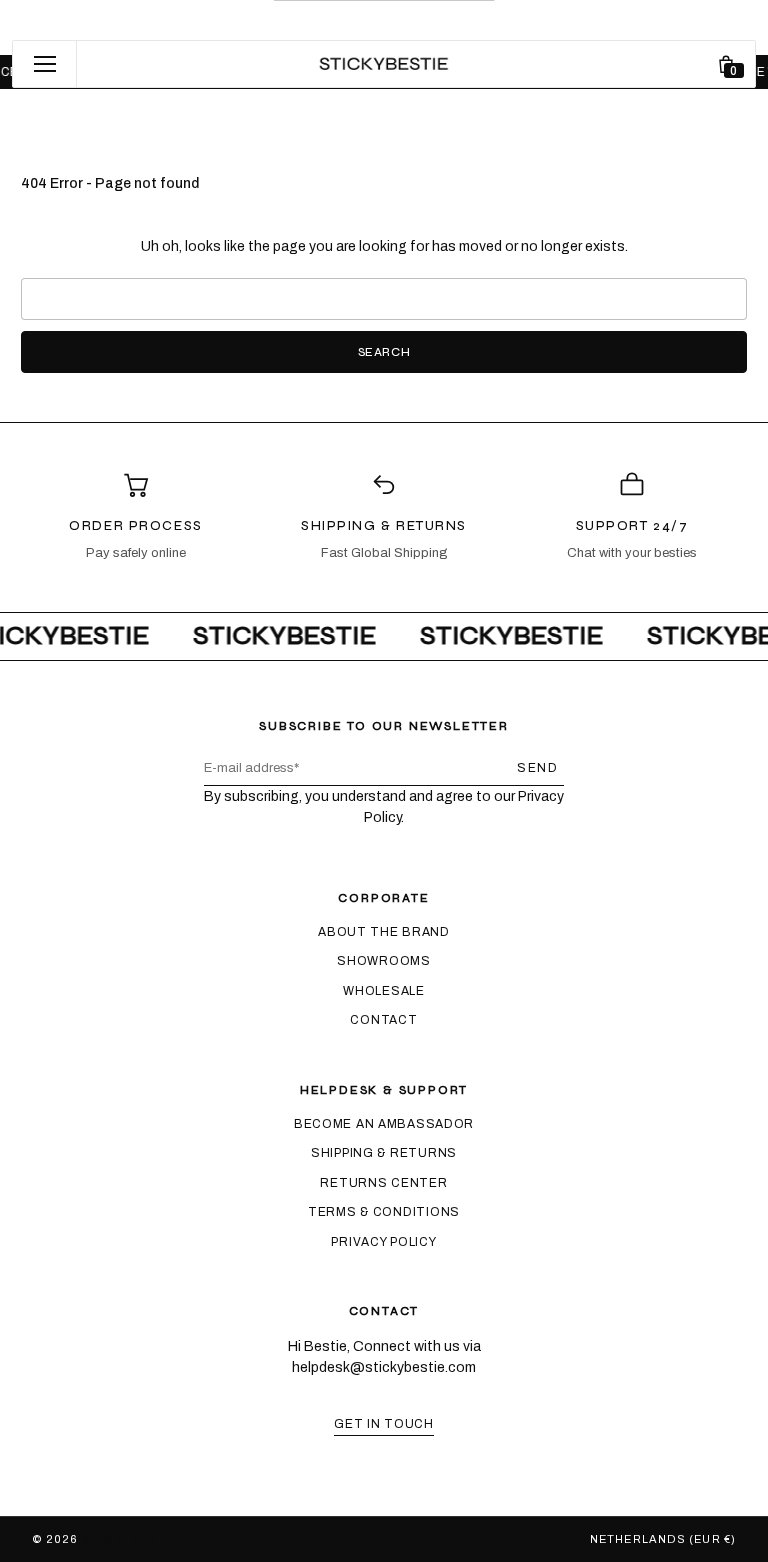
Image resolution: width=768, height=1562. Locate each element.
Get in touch (384, 1424)
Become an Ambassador (384, 1124)
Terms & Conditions (384, 1212)
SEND (537, 768)
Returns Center (383, 1183)
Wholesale (383, 991)
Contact (383, 1020)
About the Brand (384, 932)
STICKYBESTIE (129, 1539)
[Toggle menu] (45, 64)
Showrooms (383, 961)
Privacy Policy (383, 1242)
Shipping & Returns (384, 1153)
